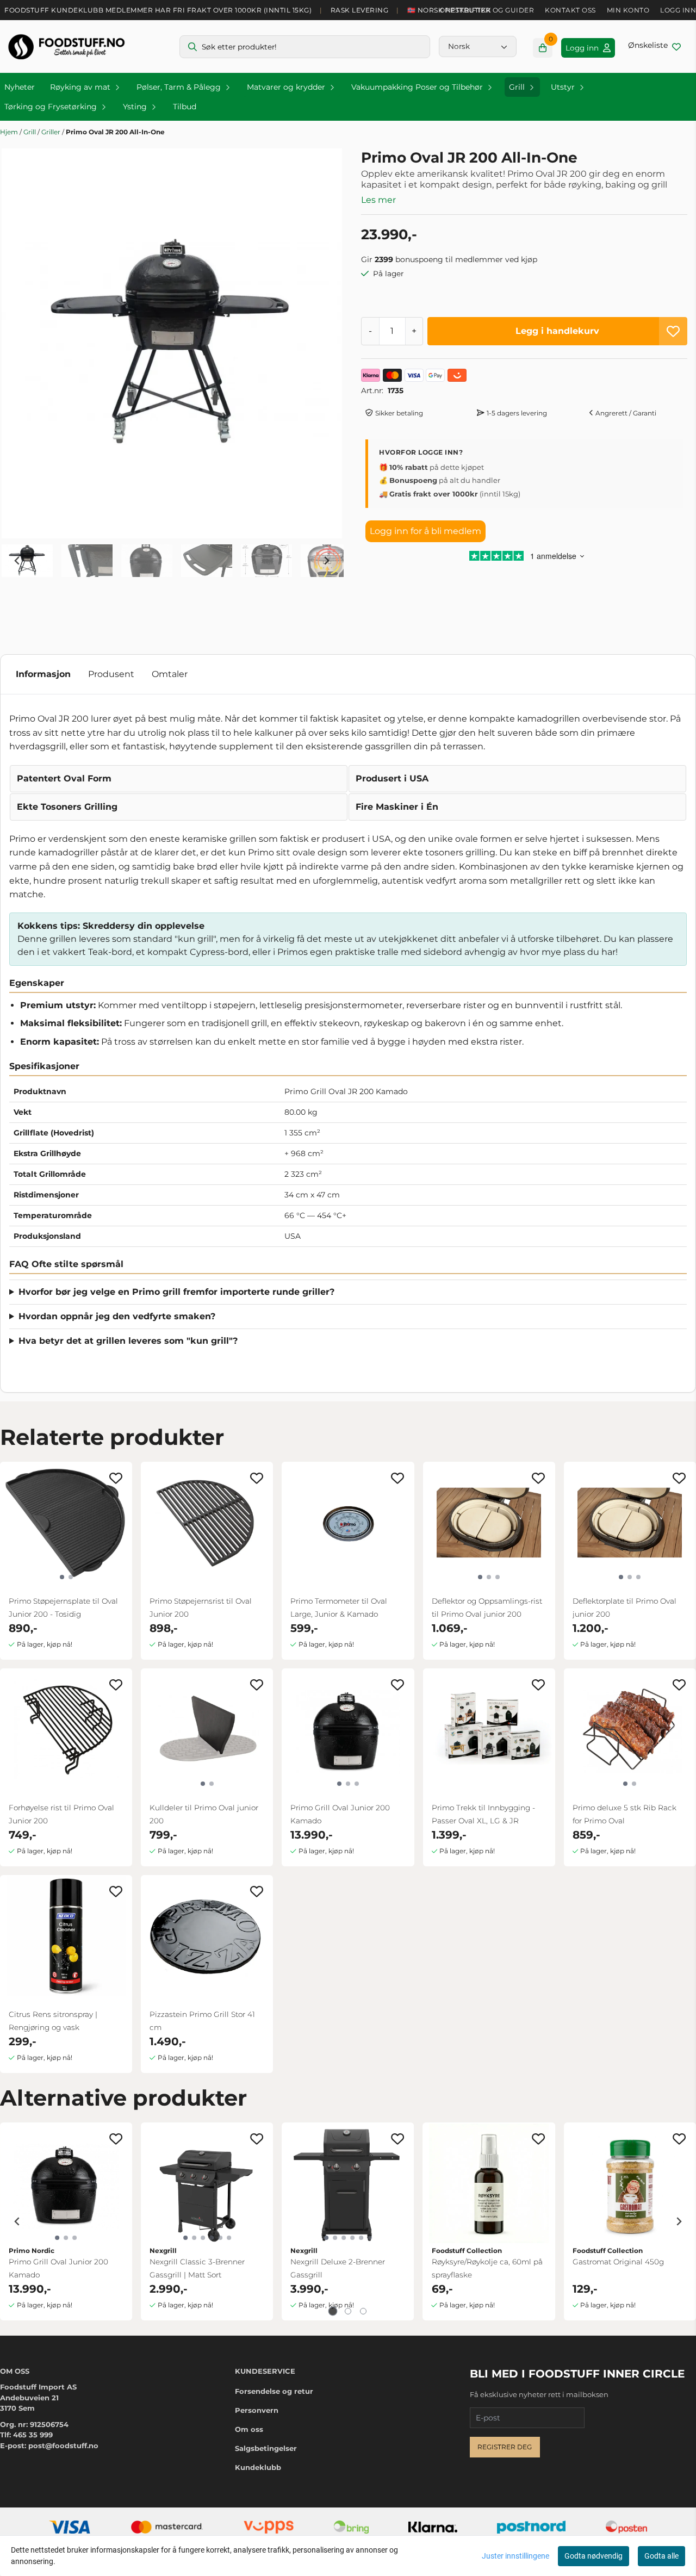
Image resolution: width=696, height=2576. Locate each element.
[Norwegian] (478, 46)
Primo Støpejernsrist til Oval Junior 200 (201, 1607)
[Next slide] (326, 561)
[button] (673, 331)
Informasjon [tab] (43, 674)
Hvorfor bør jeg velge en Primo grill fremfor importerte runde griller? (176, 1292)
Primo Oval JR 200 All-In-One (115, 132)
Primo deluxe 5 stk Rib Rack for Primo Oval (624, 1814)
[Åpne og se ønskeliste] (654, 46)
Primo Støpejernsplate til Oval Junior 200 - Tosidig (63, 1607)
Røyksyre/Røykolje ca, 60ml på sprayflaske (487, 2268)
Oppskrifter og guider (487, 10)
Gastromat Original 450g (618, 2262)
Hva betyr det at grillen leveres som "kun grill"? (128, 1341)
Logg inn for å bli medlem (425, 531)
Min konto (628, 10)
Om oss (249, 2429)
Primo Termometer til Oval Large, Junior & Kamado (339, 1607)
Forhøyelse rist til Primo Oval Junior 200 (61, 1814)
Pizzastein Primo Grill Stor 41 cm (202, 2021)
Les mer (378, 200)
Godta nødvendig (594, 2556)
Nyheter (20, 87)
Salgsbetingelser (266, 2448)
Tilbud (185, 107)
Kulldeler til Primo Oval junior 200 (204, 1814)
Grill (30, 132)
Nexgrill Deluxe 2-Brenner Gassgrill (338, 2268)
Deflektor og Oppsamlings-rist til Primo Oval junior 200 (487, 1607)
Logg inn (678, 10)
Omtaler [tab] (170, 674)
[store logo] (66, 46)
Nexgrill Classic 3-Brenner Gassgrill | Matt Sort (197, 2268)
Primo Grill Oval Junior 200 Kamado (340, 1814)
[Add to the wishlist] (116, 1478)
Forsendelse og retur (274, 2391)
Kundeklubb (258, 2467)
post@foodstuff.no (63, 2445)
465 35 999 (33, 2435)
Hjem (10, 132)
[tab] (333, 2311)
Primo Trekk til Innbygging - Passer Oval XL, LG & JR (483, 1814)
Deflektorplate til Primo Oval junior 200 (624, 1607)
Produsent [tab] (111, 674)
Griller (52, 132)
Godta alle (661, 2556)
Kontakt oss (570, 10)
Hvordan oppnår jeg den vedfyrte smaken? (117, 1316)
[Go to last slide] (17, 561)
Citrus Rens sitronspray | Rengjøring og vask (53, 2021)
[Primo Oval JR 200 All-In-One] (172, 343)
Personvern (257, 2410)
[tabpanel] (66, 2221)
